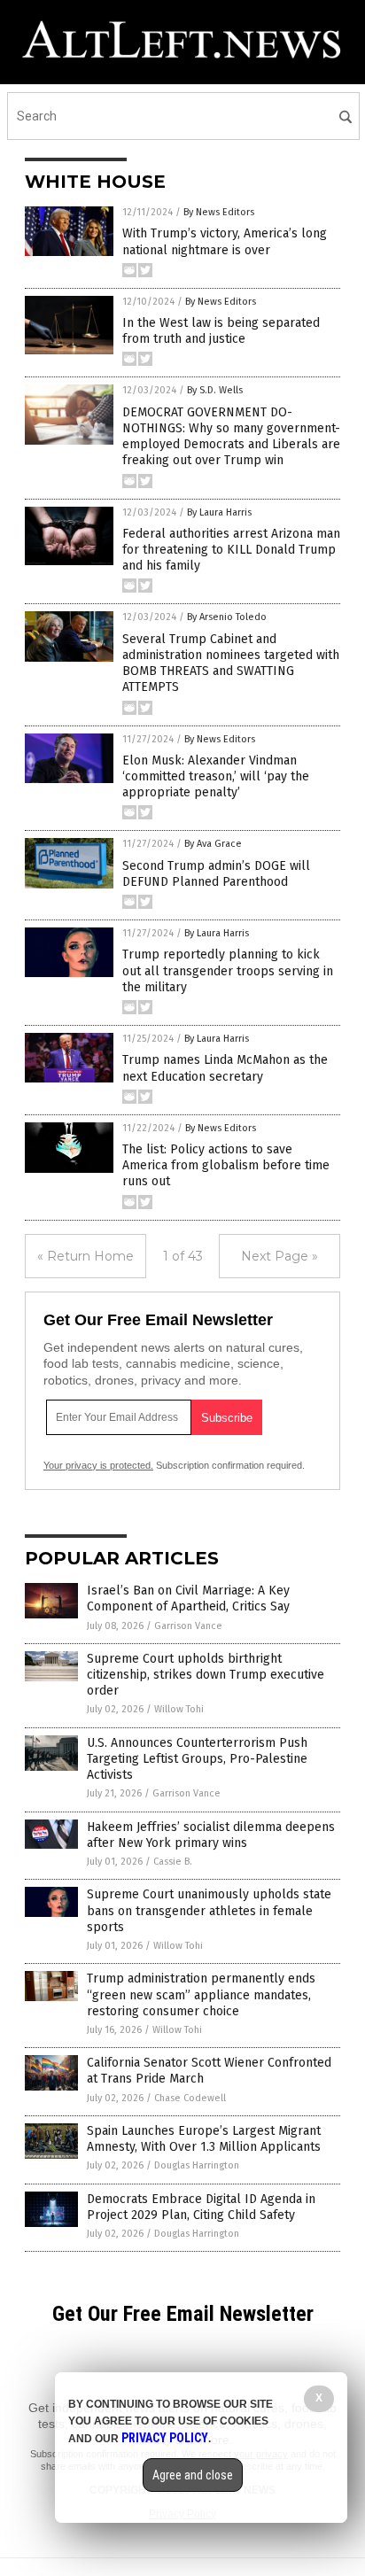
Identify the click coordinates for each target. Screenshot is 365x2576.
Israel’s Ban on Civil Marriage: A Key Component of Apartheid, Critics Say (188, 1598)
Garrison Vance (188, 1626)
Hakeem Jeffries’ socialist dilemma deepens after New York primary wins (211, 1835)
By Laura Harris (219, 512)
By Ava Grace (213, 844)
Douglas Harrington (197, 2165)
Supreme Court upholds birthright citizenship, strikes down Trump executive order (206, 1675)
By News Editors (219, 212)
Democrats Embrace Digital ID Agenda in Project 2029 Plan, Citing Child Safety (201, 2207)
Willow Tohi (179, 1709)
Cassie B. (173, 1862)
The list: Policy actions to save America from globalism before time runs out (226, 1165)
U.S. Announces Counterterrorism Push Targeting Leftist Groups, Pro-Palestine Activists (197, 1759)
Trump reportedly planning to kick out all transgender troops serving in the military (228, 970)
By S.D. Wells (215, 390)
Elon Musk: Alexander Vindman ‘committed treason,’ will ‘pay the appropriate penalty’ (216, 776)
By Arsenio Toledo (227, 617)
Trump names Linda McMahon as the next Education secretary (225, 1068)
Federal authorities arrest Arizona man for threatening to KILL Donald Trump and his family (231, 550)
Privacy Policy (165, 2438)
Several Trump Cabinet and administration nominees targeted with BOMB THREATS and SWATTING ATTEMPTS (231, 663)
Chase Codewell (190, 2098)
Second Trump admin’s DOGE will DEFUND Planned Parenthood (216, 874)
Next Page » (280, 1256)
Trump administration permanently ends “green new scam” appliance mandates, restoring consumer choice (201, 1994)
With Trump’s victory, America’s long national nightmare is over (225, 241)
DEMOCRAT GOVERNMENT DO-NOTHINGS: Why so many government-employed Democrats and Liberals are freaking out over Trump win (231, 437)
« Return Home (85, 1256)
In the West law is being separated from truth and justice (221, 331)
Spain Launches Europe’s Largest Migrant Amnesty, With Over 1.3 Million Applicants (204, 2139)
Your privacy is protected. (98, 1465)
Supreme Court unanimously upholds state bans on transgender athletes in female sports (209, 1910)
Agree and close (193, 2475)
